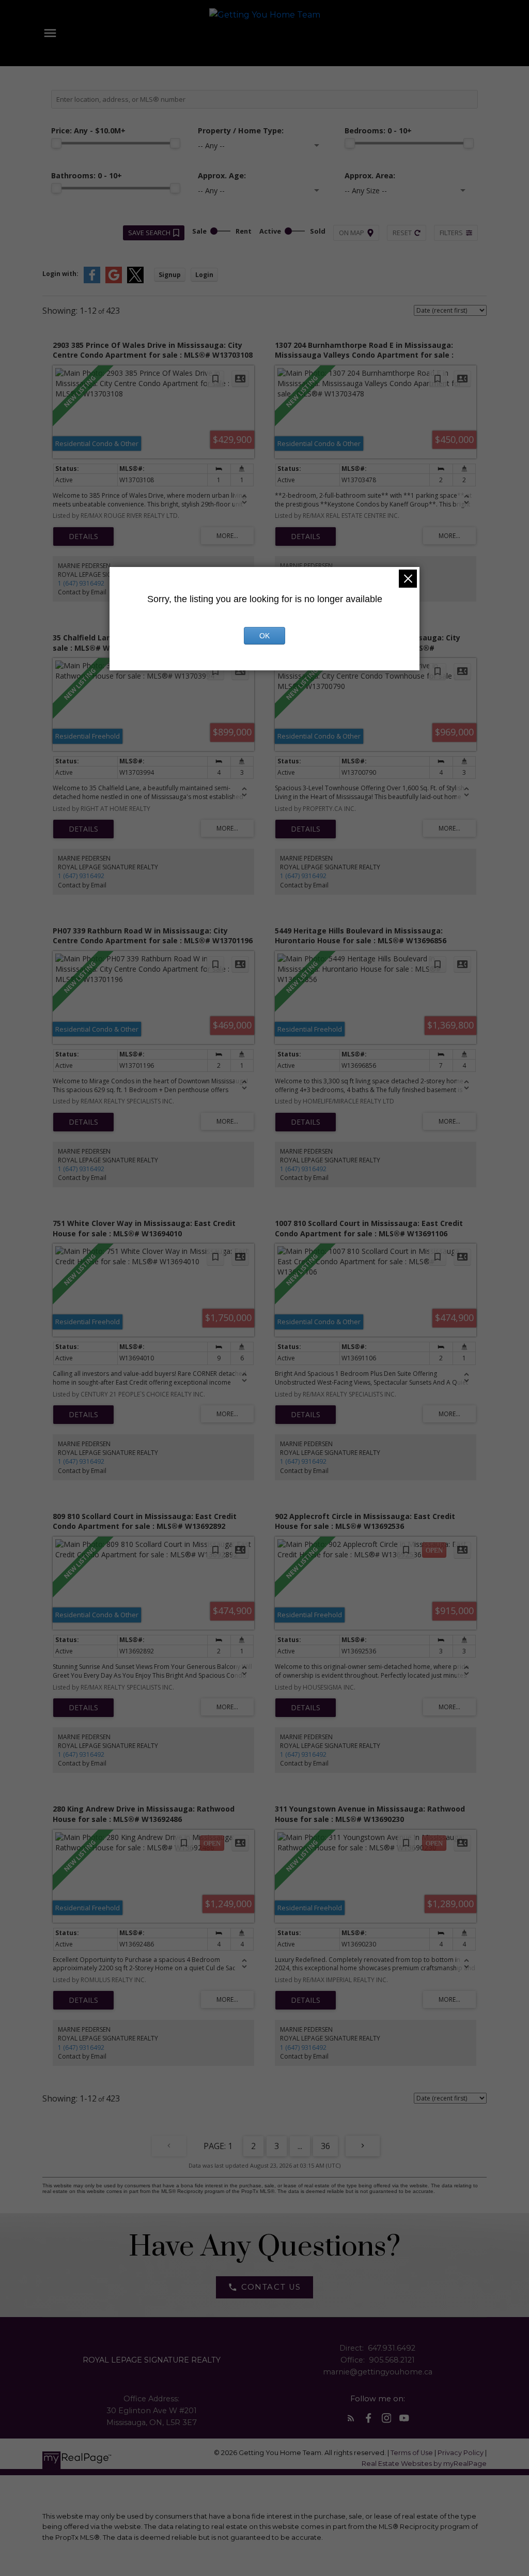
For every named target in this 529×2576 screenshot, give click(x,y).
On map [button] (352, 233)
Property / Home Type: (241, 131)
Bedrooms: (378, 131)
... (300, 2146)
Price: (88, 131)
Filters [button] (451, 233)
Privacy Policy (461, 2453)
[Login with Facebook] (92, 281)
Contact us (271, 2287)
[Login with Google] (114, 281)
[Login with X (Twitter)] (135, 281)
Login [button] (204, 275)
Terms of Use (413, 2453)
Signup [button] (170, 275)
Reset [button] (402, 233)
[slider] (56, 143)
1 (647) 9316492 (81, 583)
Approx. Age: (222, 175)
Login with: (60, 274)
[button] (264, 2287)
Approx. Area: (370, 175)
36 (325, 2146)
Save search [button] (149, 233)
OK (264, 636)
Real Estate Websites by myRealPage (424, 2464)
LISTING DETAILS (83, 536)
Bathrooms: (87, 175)
